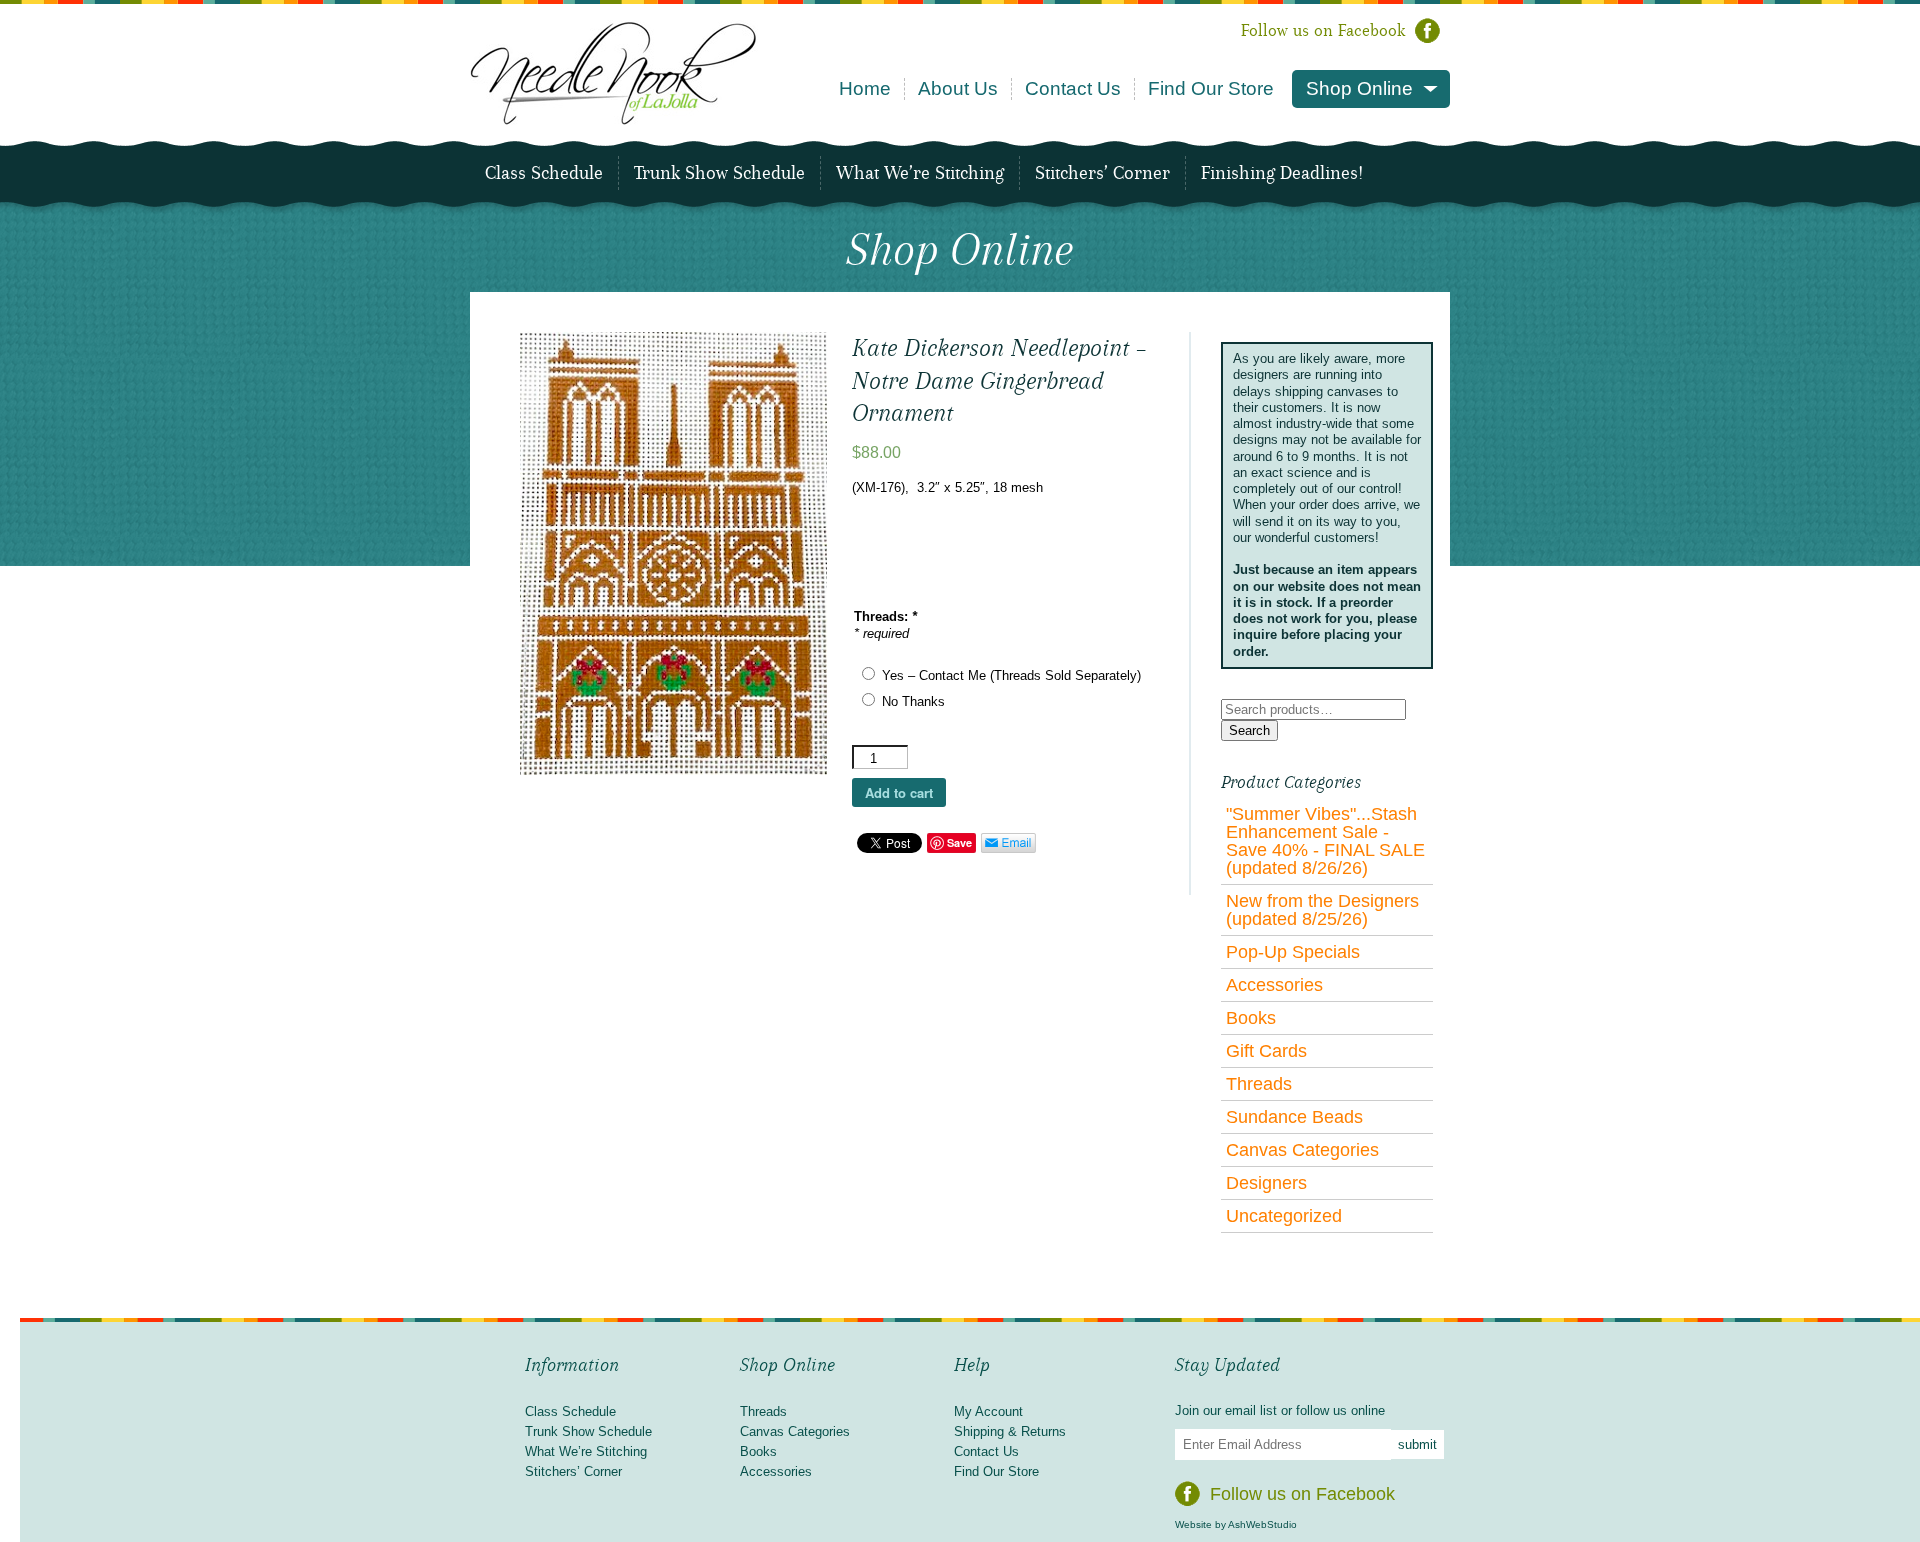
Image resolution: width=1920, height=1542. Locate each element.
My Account (988, 1411)
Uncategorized (1284, 1216)
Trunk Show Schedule (719, 173)
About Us (958, 88)
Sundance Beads (1294, 1117)
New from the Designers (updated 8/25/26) (1322, 910)
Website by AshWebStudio (1236, 1524)
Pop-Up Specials (1293, 952)
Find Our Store (1211, 88)
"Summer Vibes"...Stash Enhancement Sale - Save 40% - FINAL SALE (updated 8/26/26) (1325, 841)
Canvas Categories (1302, 1150)
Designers (1266, 1183)
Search (1249, 730)
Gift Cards (1266, 1051)
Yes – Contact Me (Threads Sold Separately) (1011, 675)
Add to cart (899, 792)
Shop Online (1359, 88)
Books (1251, 1018)
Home (865, 88)
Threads (1259, 1084)
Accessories (1274, 985)
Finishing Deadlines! (1282, 173)
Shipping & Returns (1010, 1431)
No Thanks (913, 701)
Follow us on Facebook (1323, 30)
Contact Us (1073, 88)
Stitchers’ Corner (1102, 173)
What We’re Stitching (920, 173)
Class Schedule (544, 173)
